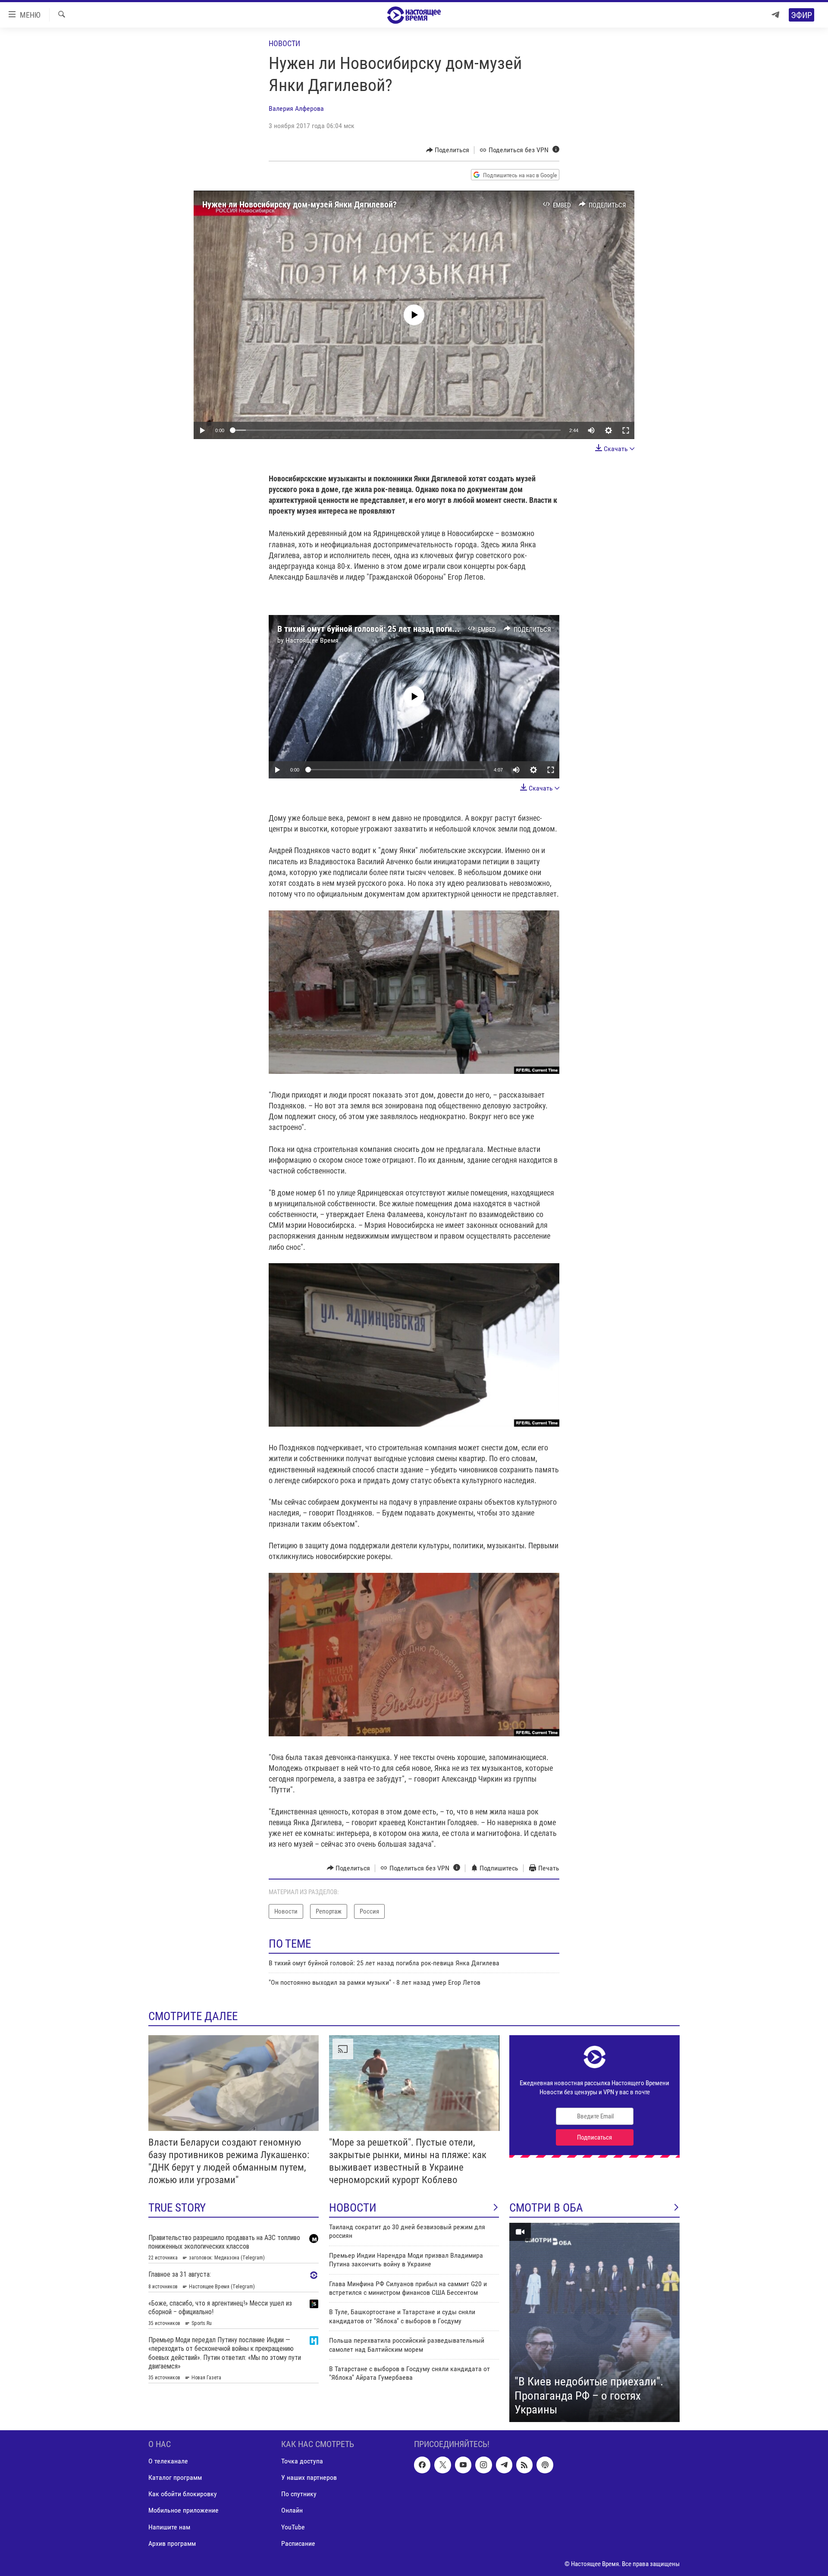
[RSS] (524, 2465)
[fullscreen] (626, 430)
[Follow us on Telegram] (504, 2465)
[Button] (448, 150)
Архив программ (172, 2543)
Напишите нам (169, 2527)
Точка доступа (302, 2461)
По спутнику (299, 2494)
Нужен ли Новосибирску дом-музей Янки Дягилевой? (300, 204)
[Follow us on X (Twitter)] (442, 2465)
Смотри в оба (546, 2208)
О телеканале (168, 2461)
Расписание (298, 2543)
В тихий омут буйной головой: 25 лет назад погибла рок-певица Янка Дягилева (420, 629)
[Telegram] (775, 15)
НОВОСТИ (353, 2208)
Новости (284, 43)
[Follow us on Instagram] (483, 2465)
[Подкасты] (545, 2465)
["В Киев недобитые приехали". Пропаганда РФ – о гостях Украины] (594, 2322)
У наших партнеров (309, 2477)
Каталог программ (175, 2477)
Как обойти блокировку (183, 2494)
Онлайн (292, 2510)
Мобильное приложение (183, 2510)
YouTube (293, 2527)
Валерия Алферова (296, 108)
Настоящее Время (312, 640)
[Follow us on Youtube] (463, 2465)
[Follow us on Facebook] (422, 2465)
